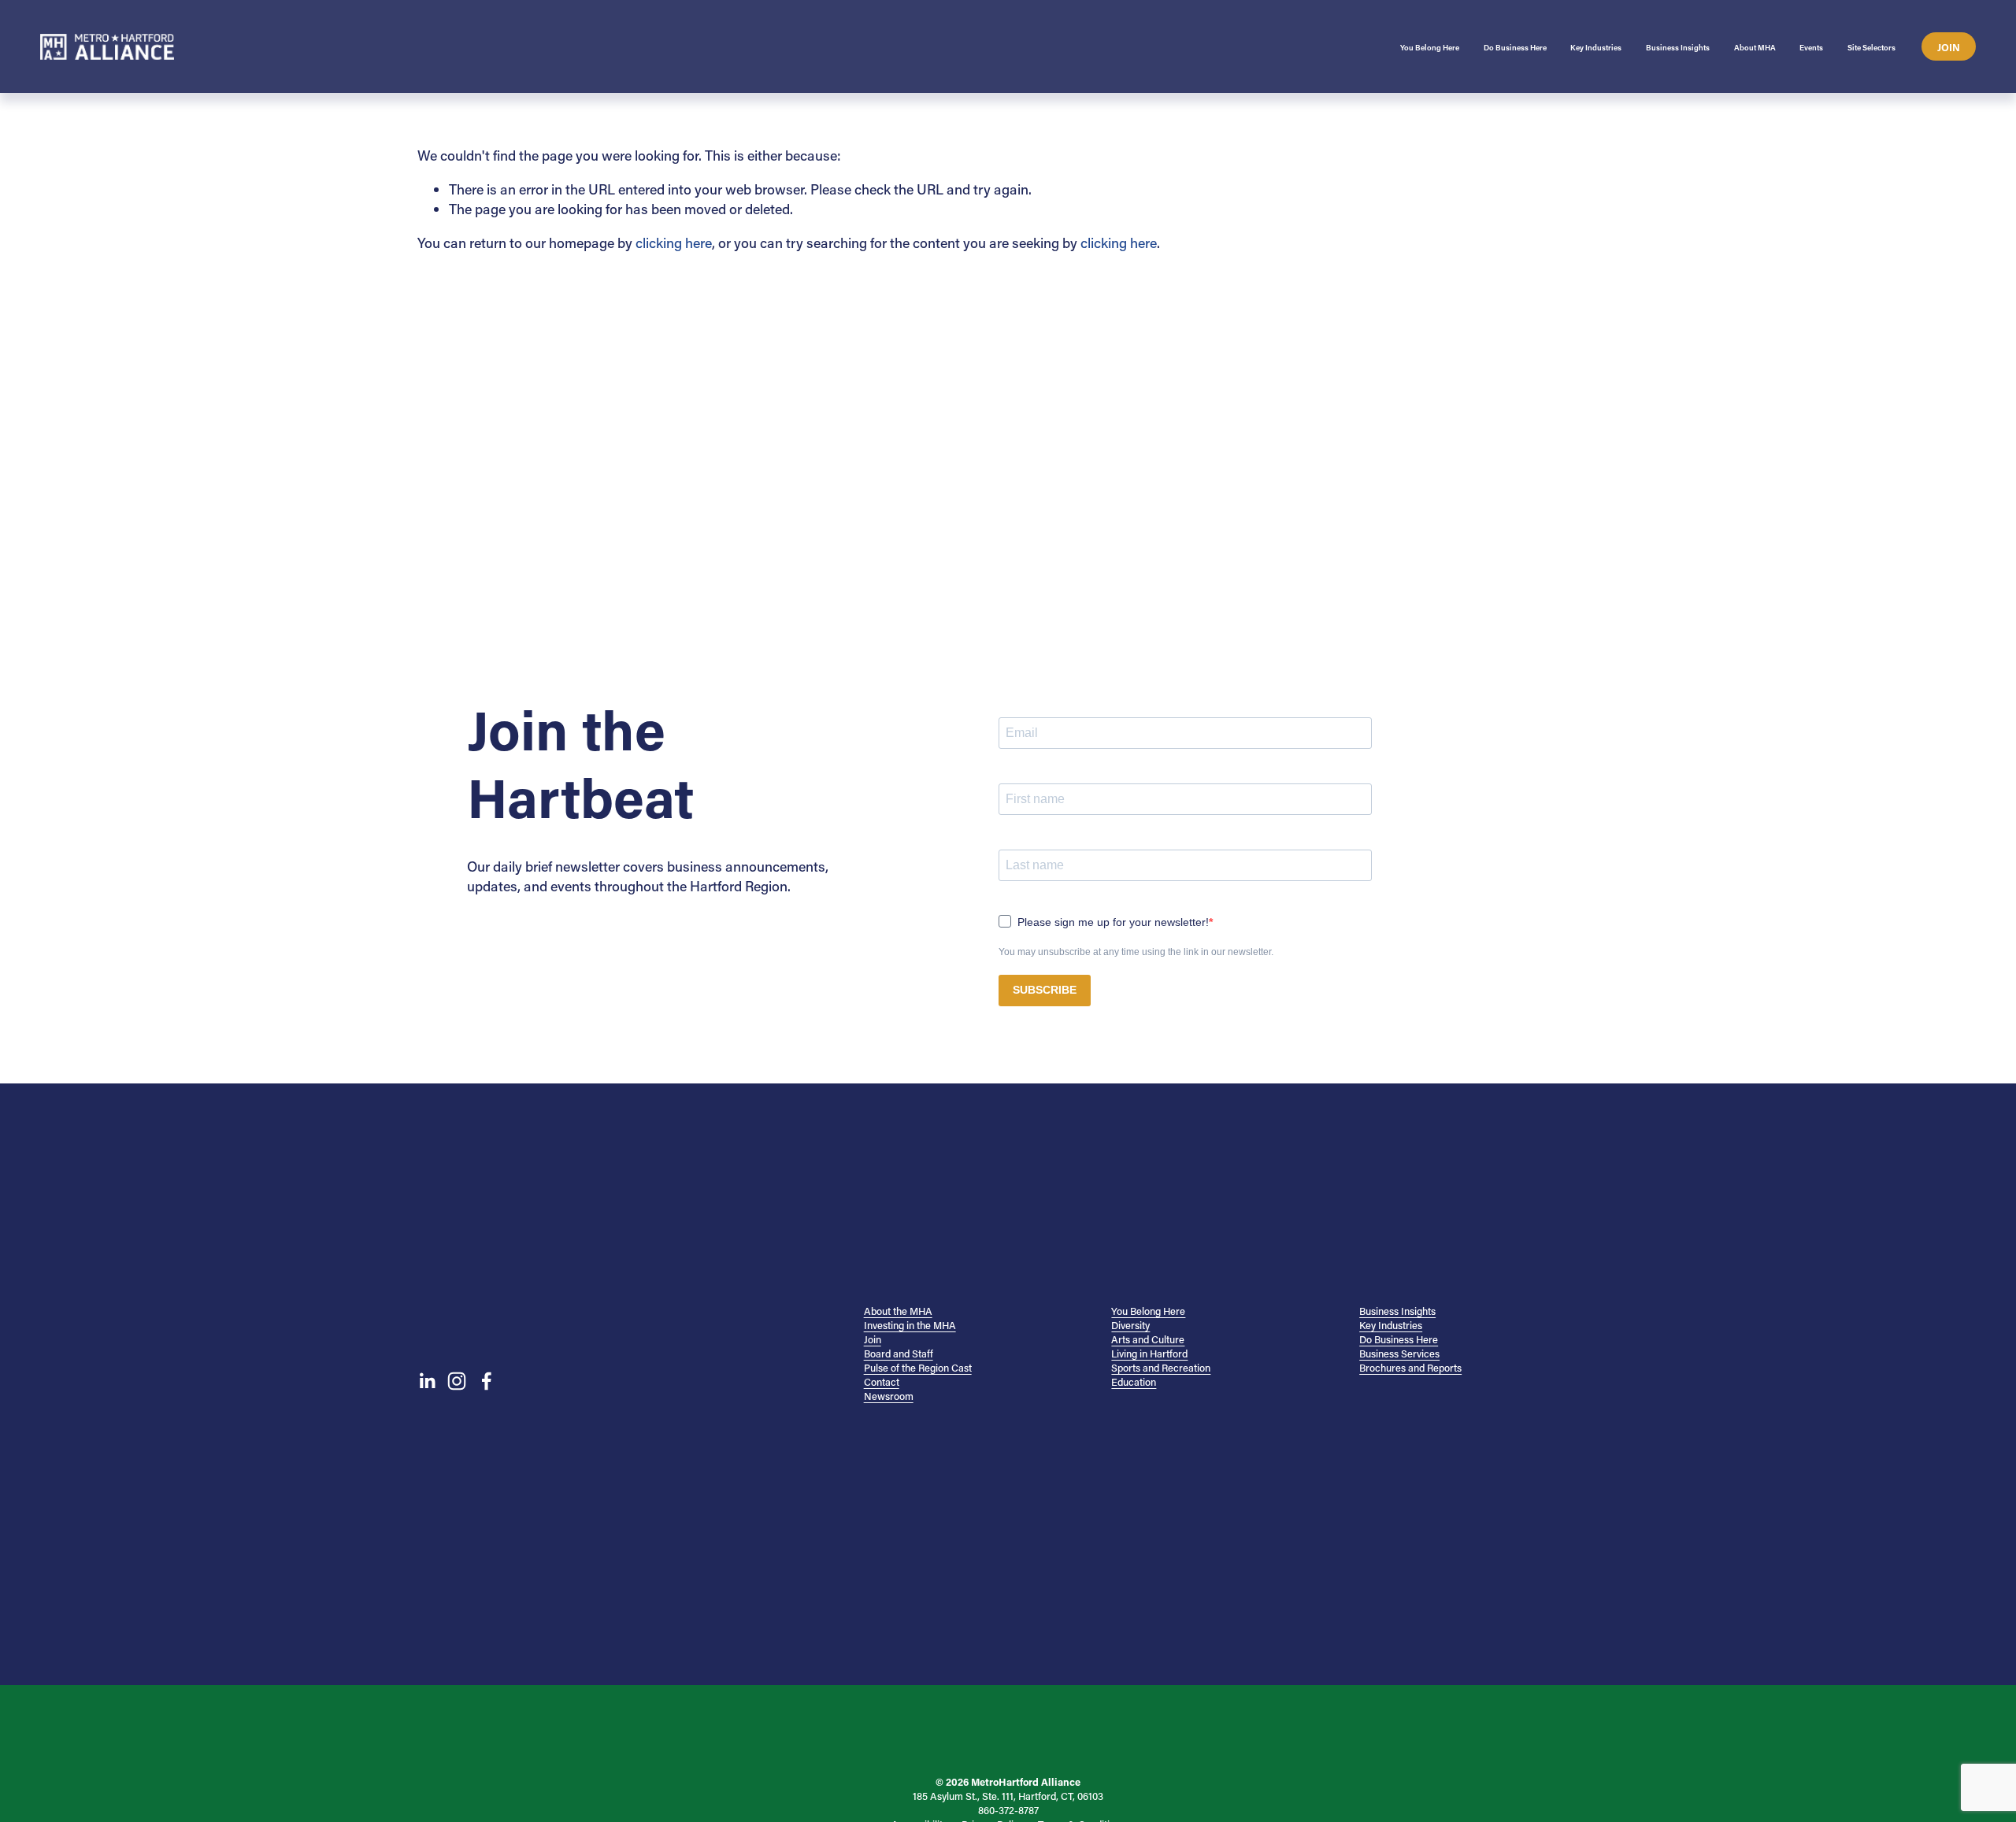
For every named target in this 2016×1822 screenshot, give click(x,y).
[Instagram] (457, 1381)
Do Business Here (1399, 1339)
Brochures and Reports (1410, 1368)
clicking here (674, 243)
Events (1811, 48)
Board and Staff (899, 1354)
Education (1134, 1382)
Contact (882, 1382)
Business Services (1399, 1354)
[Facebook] (487, 1381)
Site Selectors (1871, 48)
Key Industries (1391, 1325)
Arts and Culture (1148, 1339)
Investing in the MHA (910, 1325)
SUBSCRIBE (1045, 990)
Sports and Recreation (1161, 1368)
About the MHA (898, 1311)
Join (1949, 47)
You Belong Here (1148, 1311)
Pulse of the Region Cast (918, 1368)
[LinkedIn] (427, 1381)
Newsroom (889, 1396)
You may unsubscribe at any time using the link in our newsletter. (1136, 952)
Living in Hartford (1149, 1354)
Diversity (1130, 1325)
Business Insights (1397, 1311)
